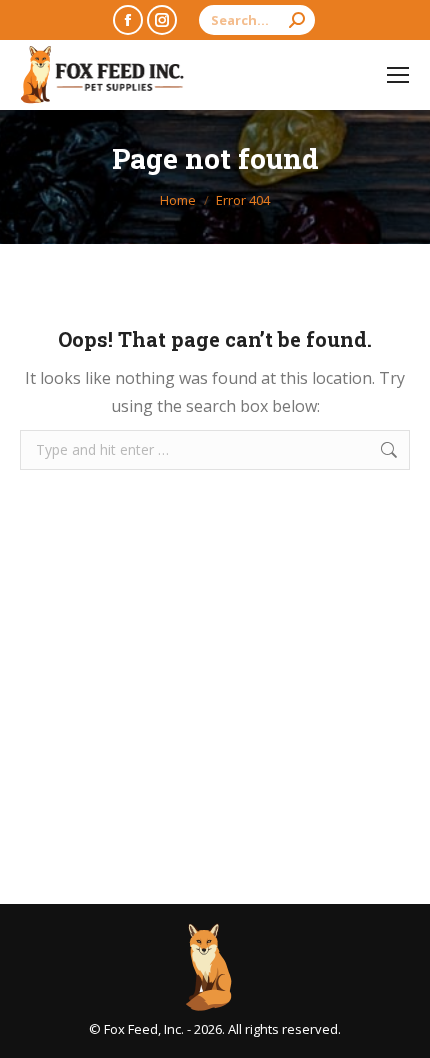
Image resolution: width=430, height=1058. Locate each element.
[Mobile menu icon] (398, 75)
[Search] (297, 20)
